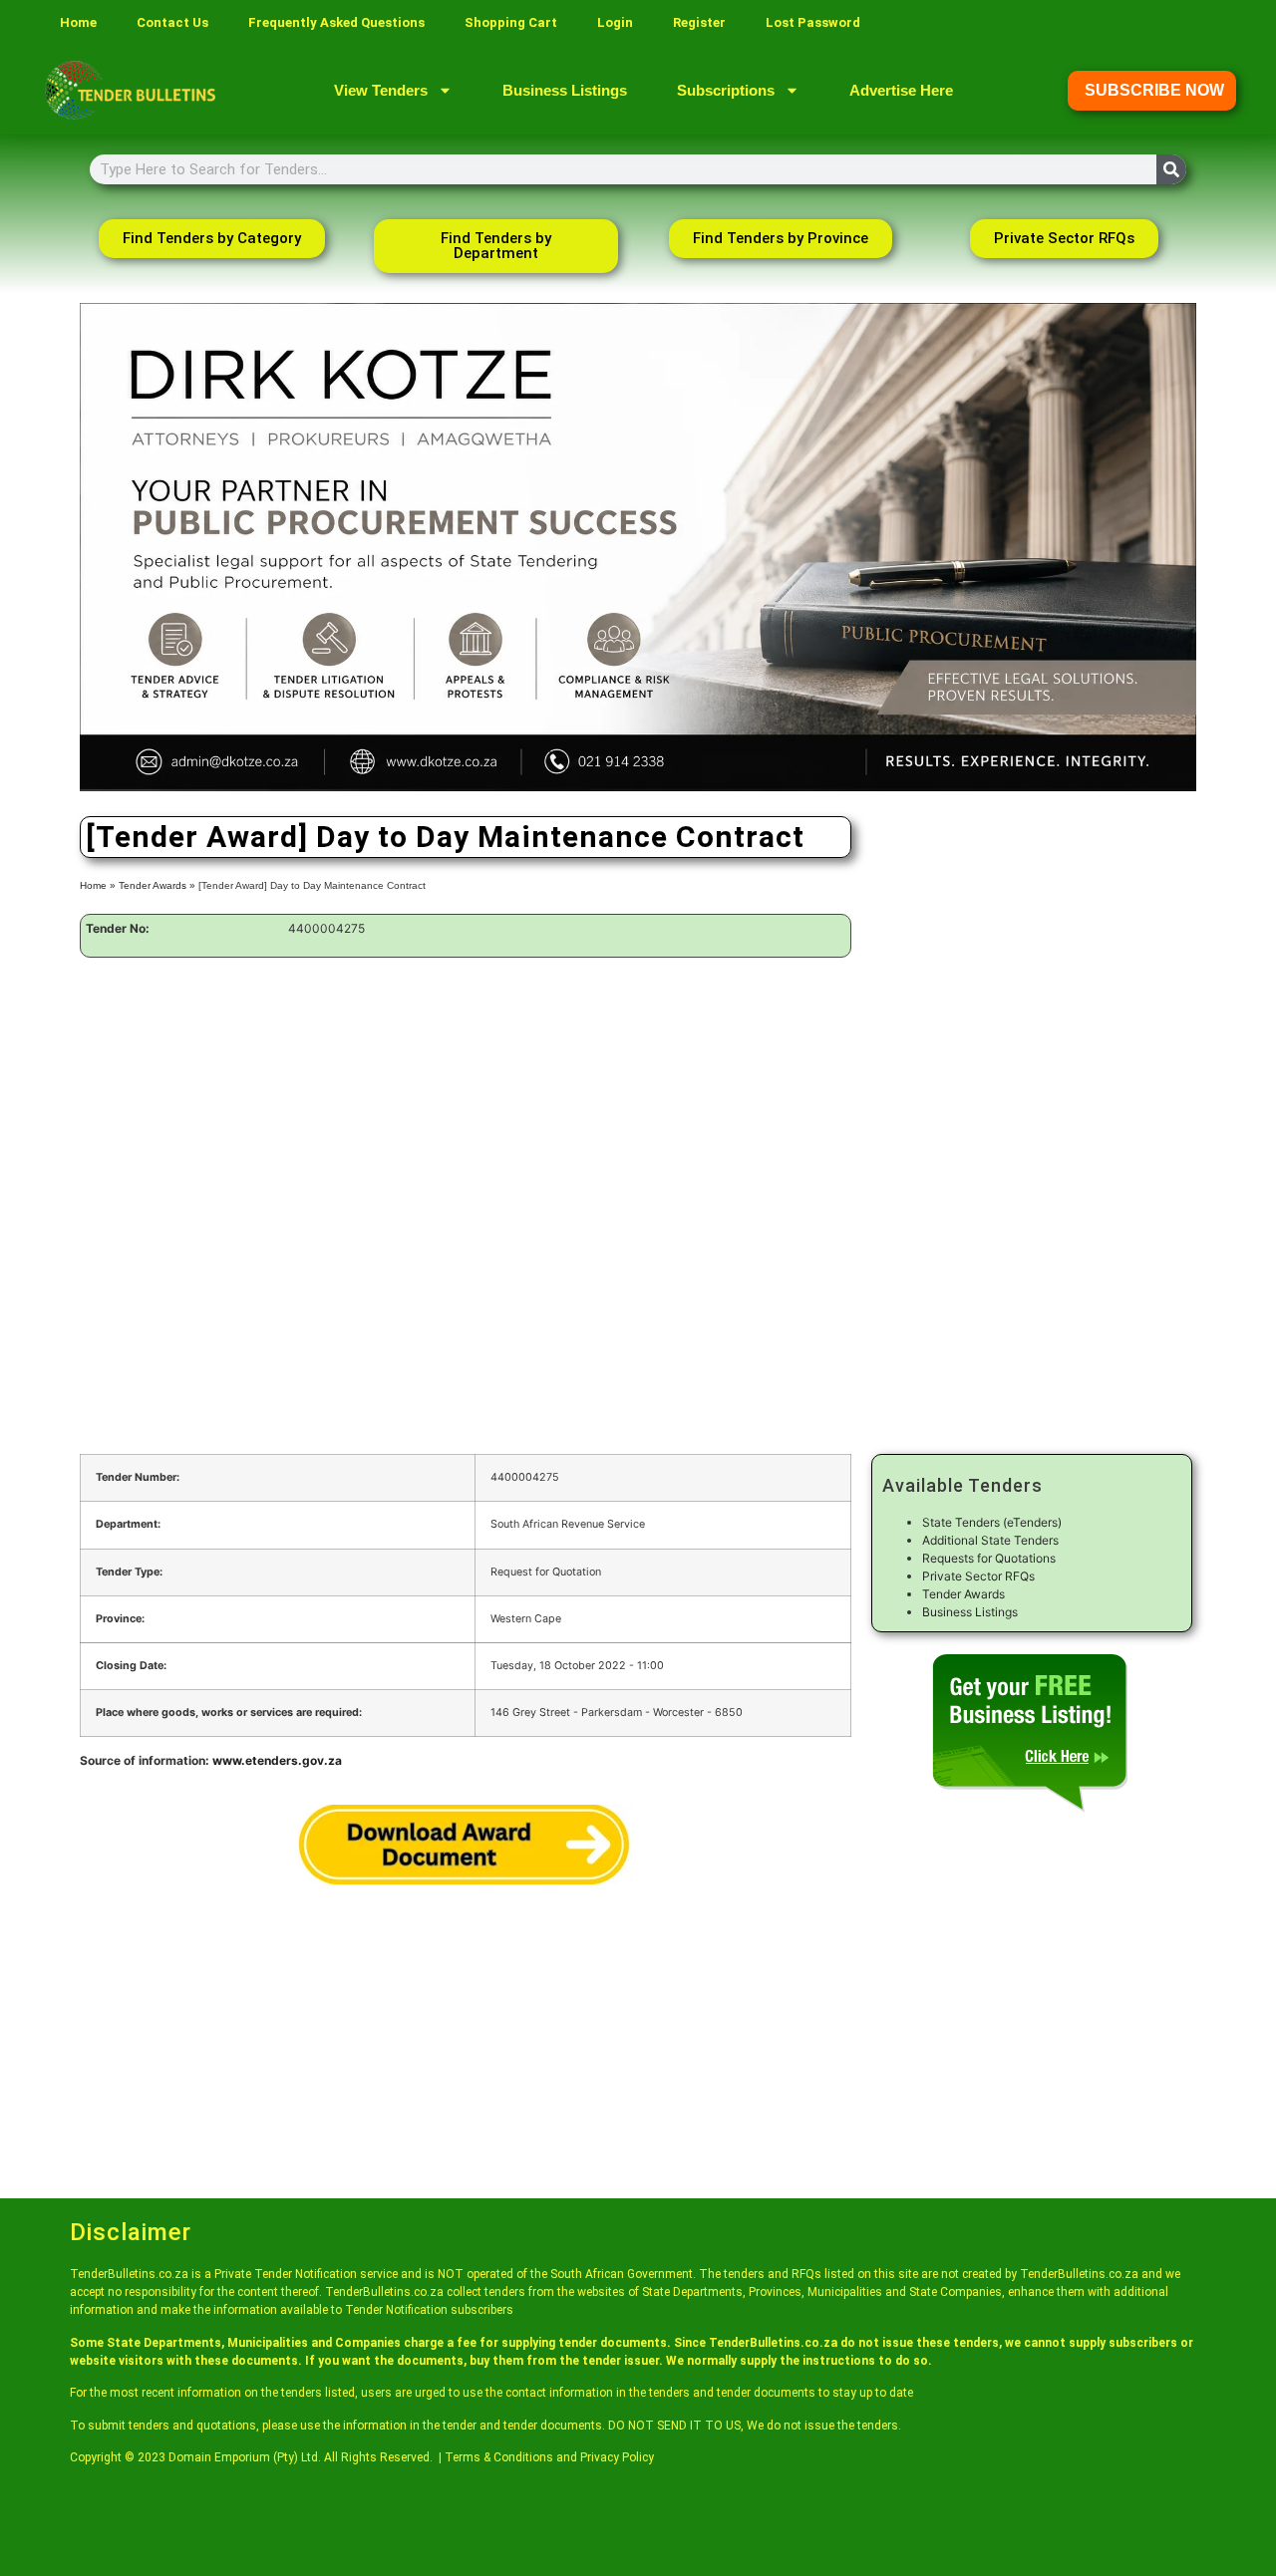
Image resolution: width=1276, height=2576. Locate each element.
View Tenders (381, 90)
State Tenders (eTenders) (992, 1522)
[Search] (1171, 169)
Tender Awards (153, 885)
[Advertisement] (466, 1117)
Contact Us (172, 22)
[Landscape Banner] (638, 787)
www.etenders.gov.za (277, 1760)
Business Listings (565, 90)
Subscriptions (726, 90)
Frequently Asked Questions (336, 22)
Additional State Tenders (990, 1540)
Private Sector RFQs (978, 1576)
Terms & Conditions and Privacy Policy (549, 2457)
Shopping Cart (511, 22)
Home (78, 22)
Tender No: (118, 929)
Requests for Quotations (989, 1558)
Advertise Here (901, 90)
